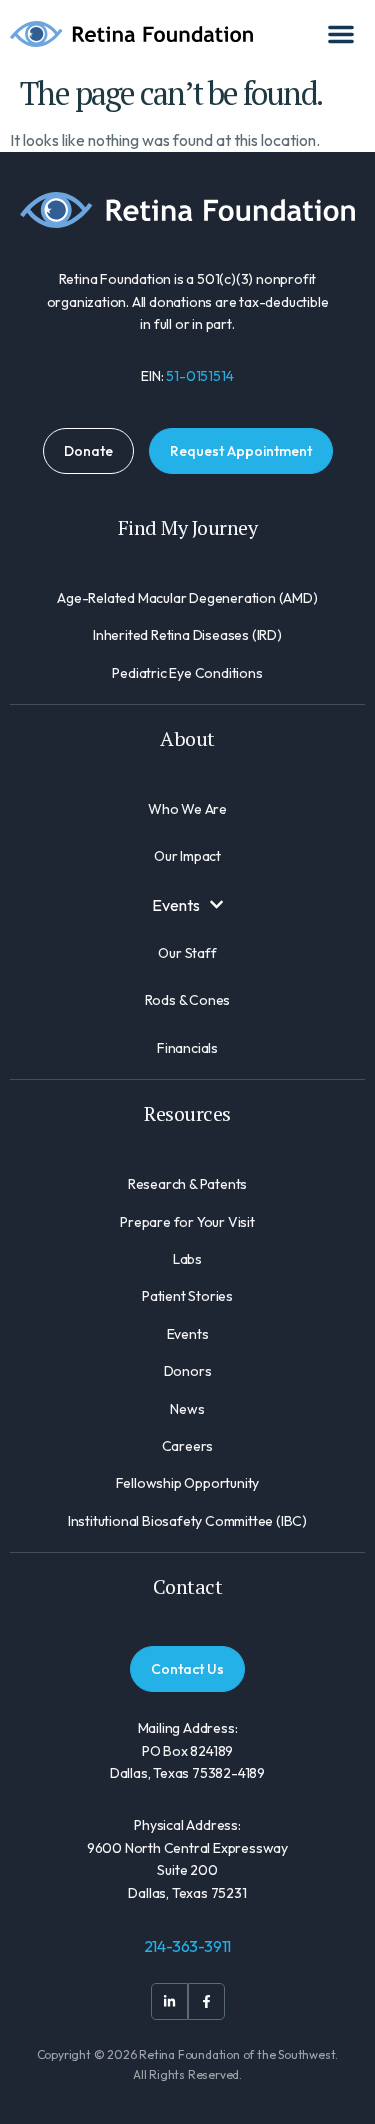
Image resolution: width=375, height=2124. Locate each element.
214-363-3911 (188, 1946)
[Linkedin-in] (169, 2001)
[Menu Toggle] (341, 34)
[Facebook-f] (206, 2001)
